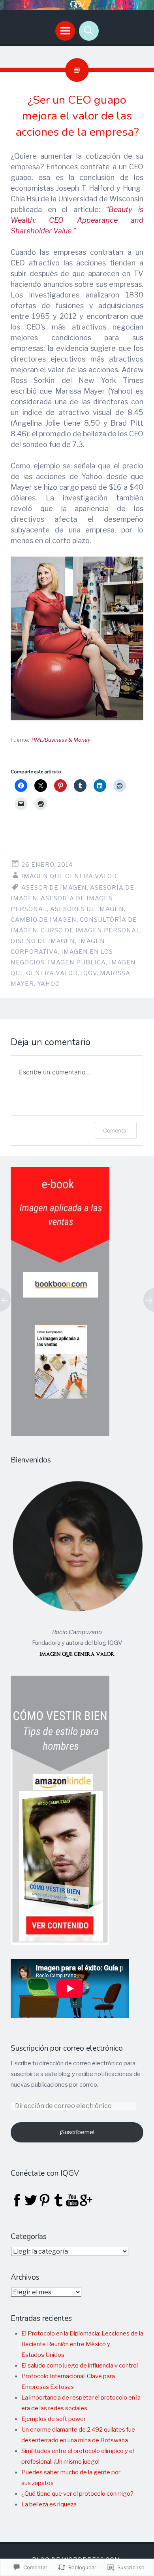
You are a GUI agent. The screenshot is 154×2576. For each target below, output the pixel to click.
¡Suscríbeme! (77, 2132)
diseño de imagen (43, 941)
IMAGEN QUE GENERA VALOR (69, 876)
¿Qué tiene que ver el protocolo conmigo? (77, 2494)
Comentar (116, 1130)
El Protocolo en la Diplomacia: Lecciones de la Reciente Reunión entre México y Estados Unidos (82, 2344)
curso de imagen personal (90, 930)
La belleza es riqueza (49, 2504)
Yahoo (49, 984)
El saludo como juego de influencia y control (80, 2366)
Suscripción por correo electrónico (67, 2048)
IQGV (89, 973)
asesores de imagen (87, 909)
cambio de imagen (44, 920)
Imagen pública (77, 962)
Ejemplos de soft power (54, 2419)
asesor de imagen (54, 888)
